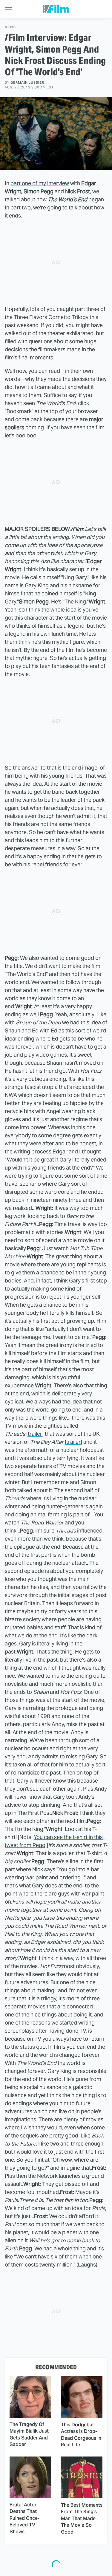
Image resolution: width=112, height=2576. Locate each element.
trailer (35, 1434)
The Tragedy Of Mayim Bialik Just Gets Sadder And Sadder (29, 2434)
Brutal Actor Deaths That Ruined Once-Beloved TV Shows (24, 2518)
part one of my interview (40, 183)
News (10, 27)
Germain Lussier (27, 82)
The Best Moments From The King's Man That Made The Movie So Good (82, 2518)
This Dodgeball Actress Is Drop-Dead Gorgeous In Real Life (81, 2435)
